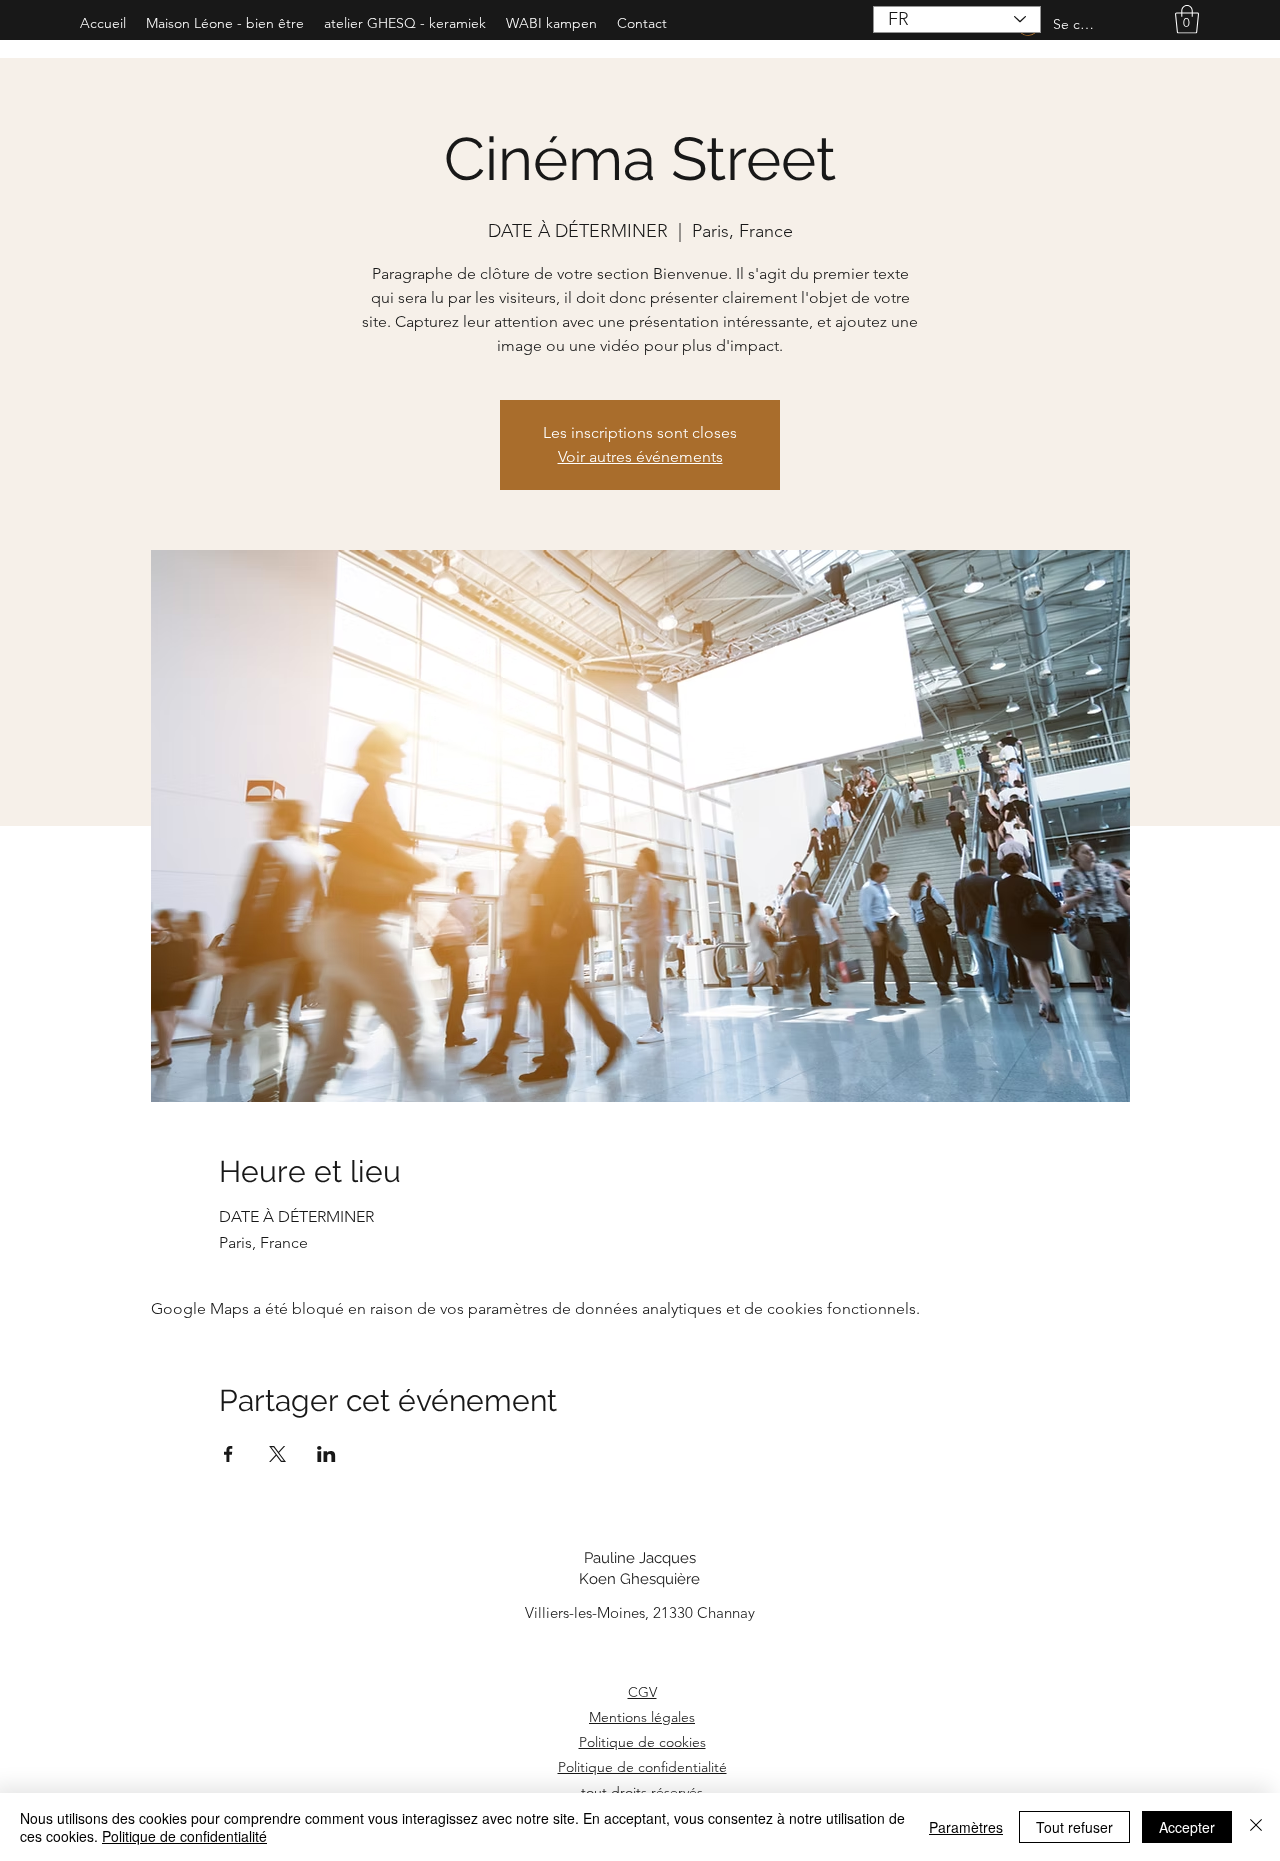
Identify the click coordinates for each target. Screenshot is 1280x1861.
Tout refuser (1074, 1827)
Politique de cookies (642, 1742)
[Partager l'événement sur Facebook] (228, 1454)
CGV (642, 1692)
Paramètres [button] (966, 1827)
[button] (1187, 19)
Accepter (1187, 1827)
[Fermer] (1256, 1827)
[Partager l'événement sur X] (277, 1454)
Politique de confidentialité (642, 1767)
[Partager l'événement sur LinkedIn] (326, 1454)
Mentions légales (642, 1717)
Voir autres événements (640, 456)
